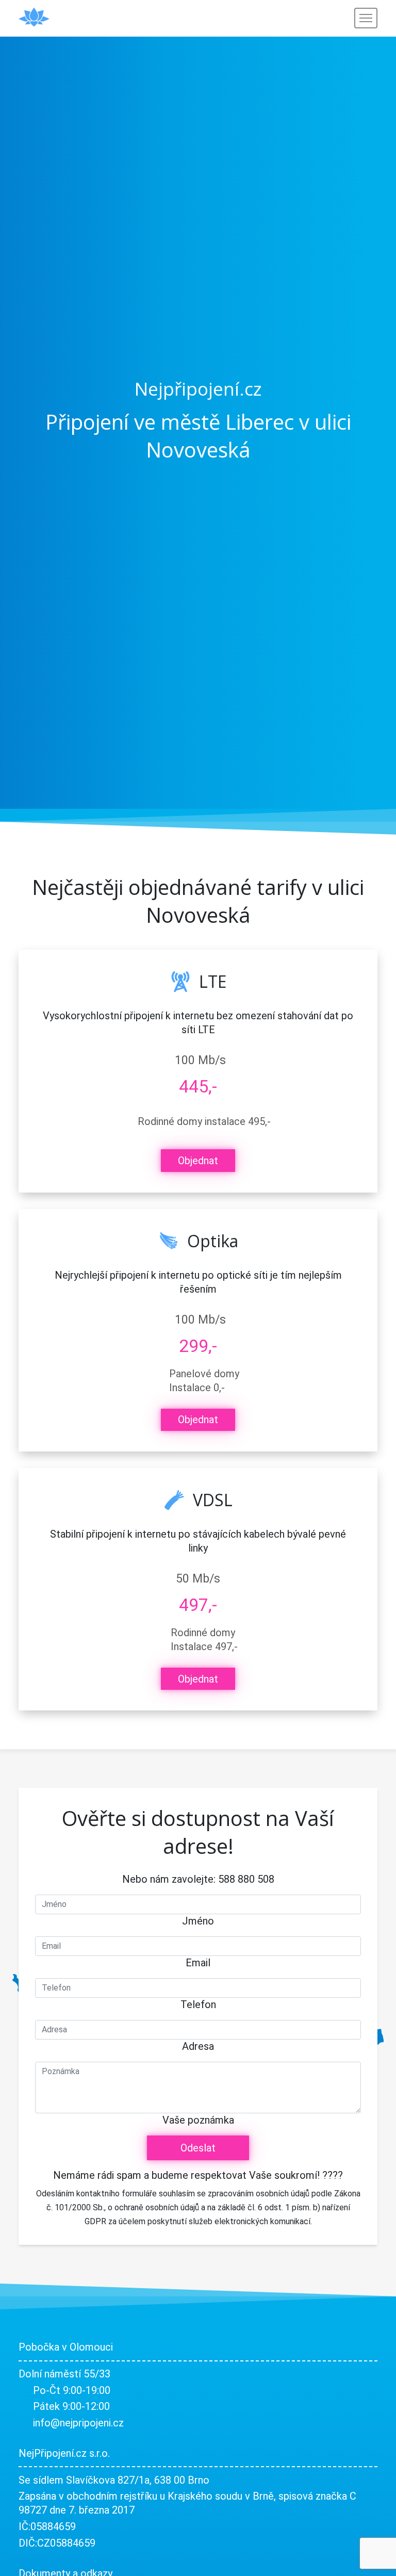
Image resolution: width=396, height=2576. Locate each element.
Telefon (198, 2004)
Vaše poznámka (198, 2120)
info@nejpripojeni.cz (78, 2423)
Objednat (198, 1161)
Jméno (198, 1921)
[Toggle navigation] (366, 18)
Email (198, 1963)
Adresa (198, 2046)
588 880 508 (246, 1879)
